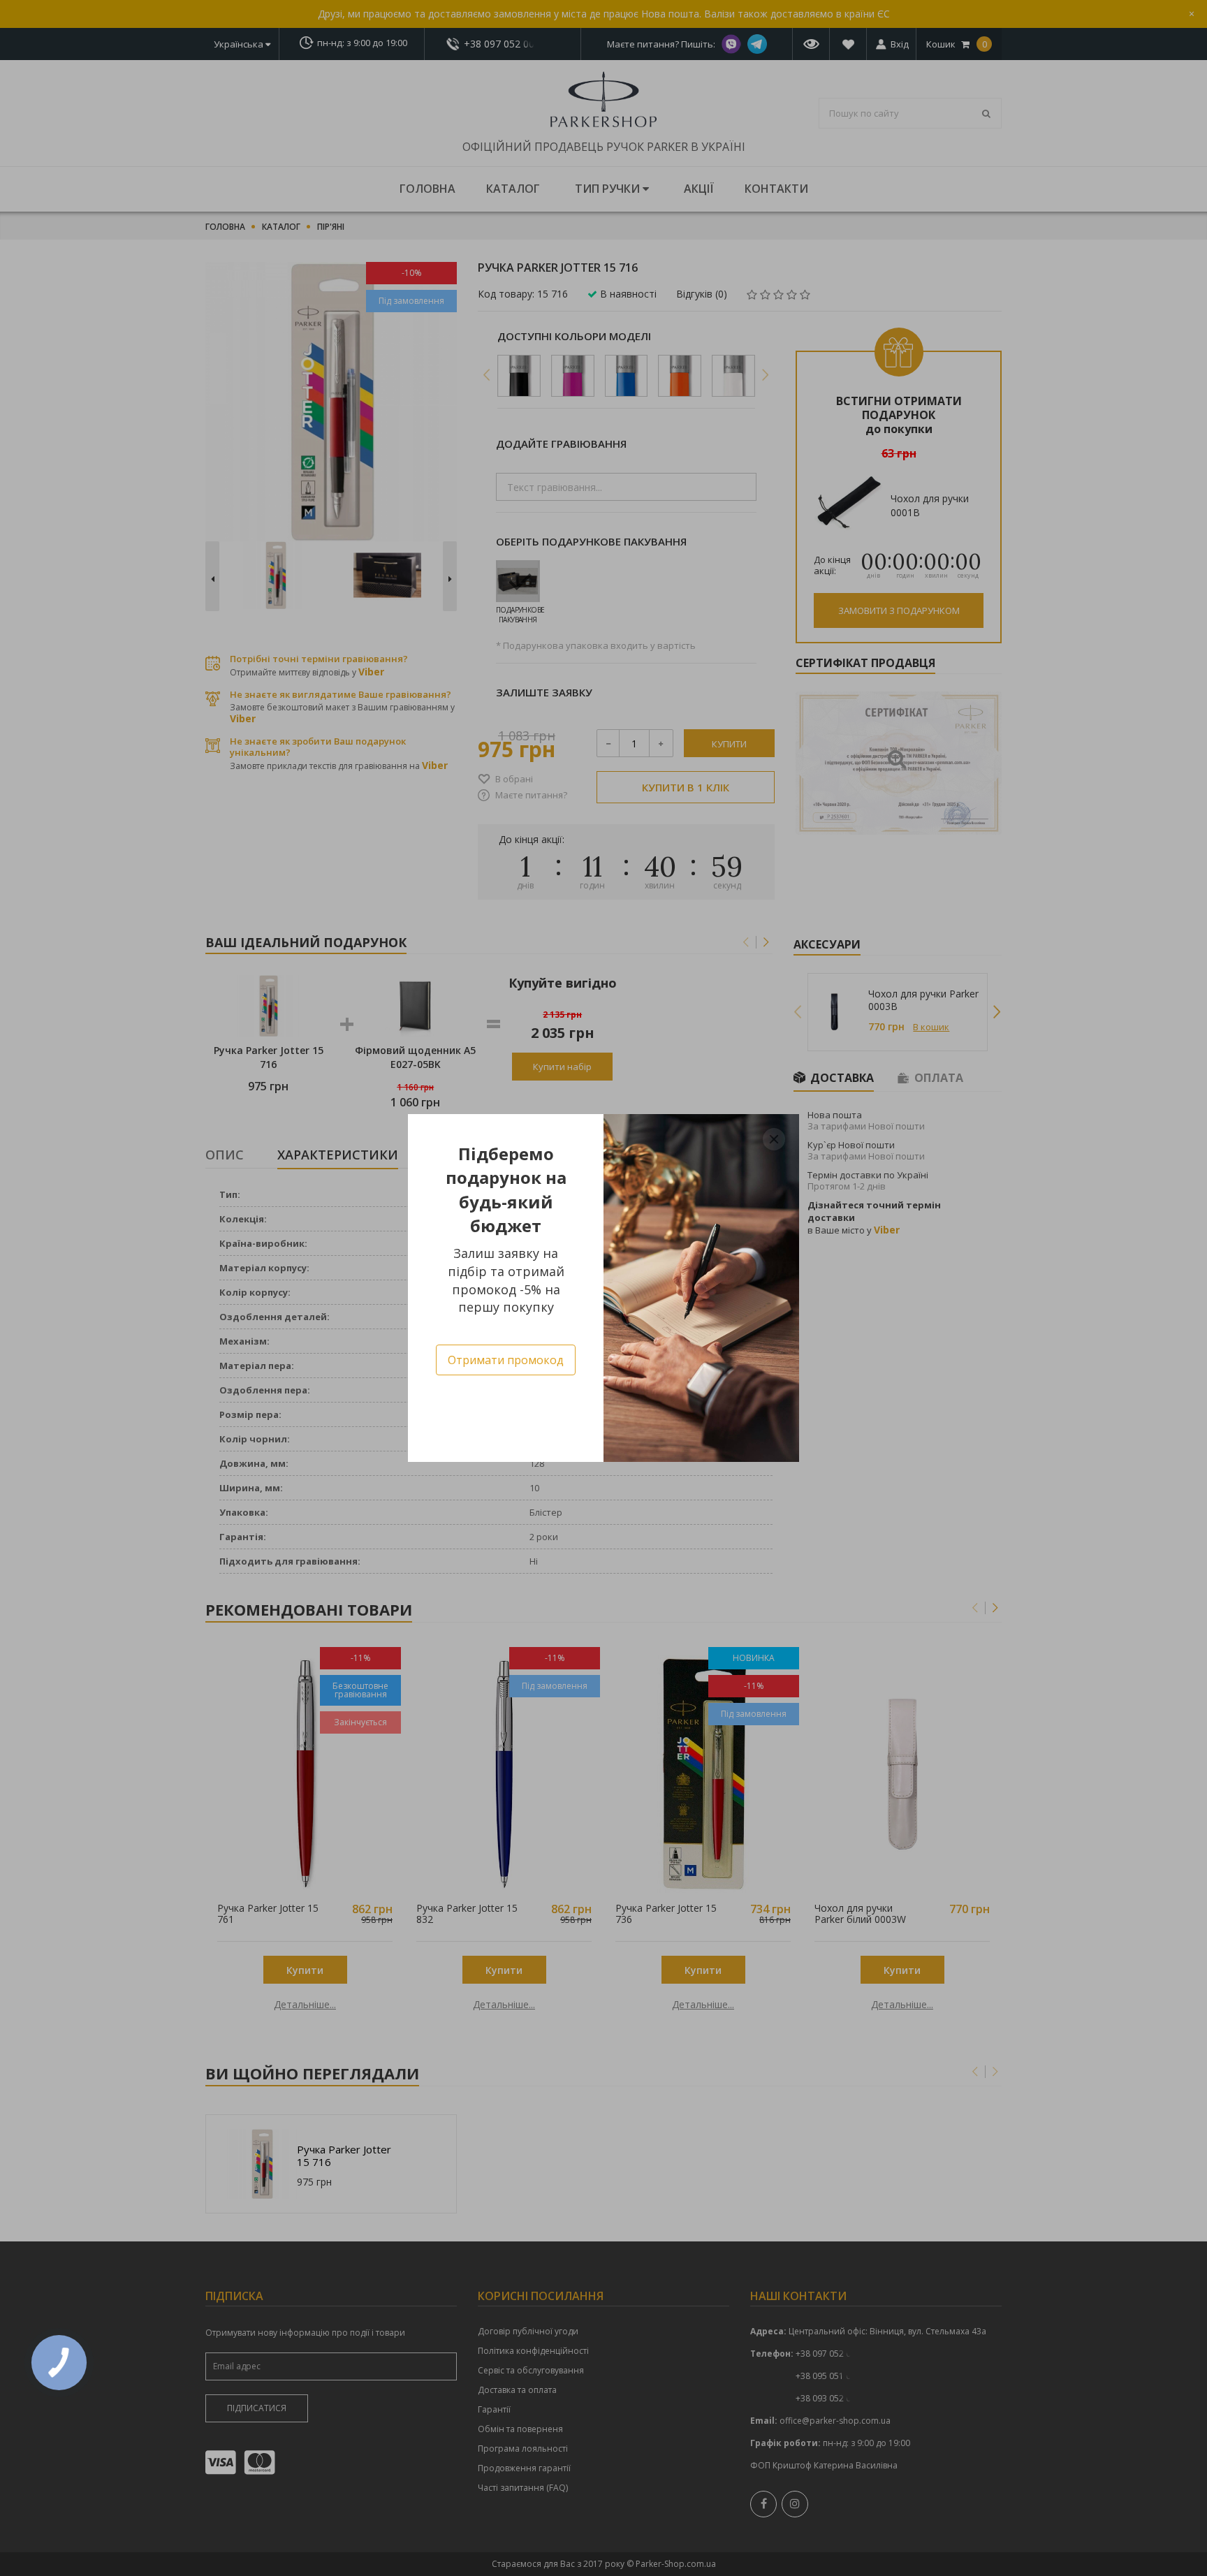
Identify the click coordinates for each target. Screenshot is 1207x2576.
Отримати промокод (506, 1360)
